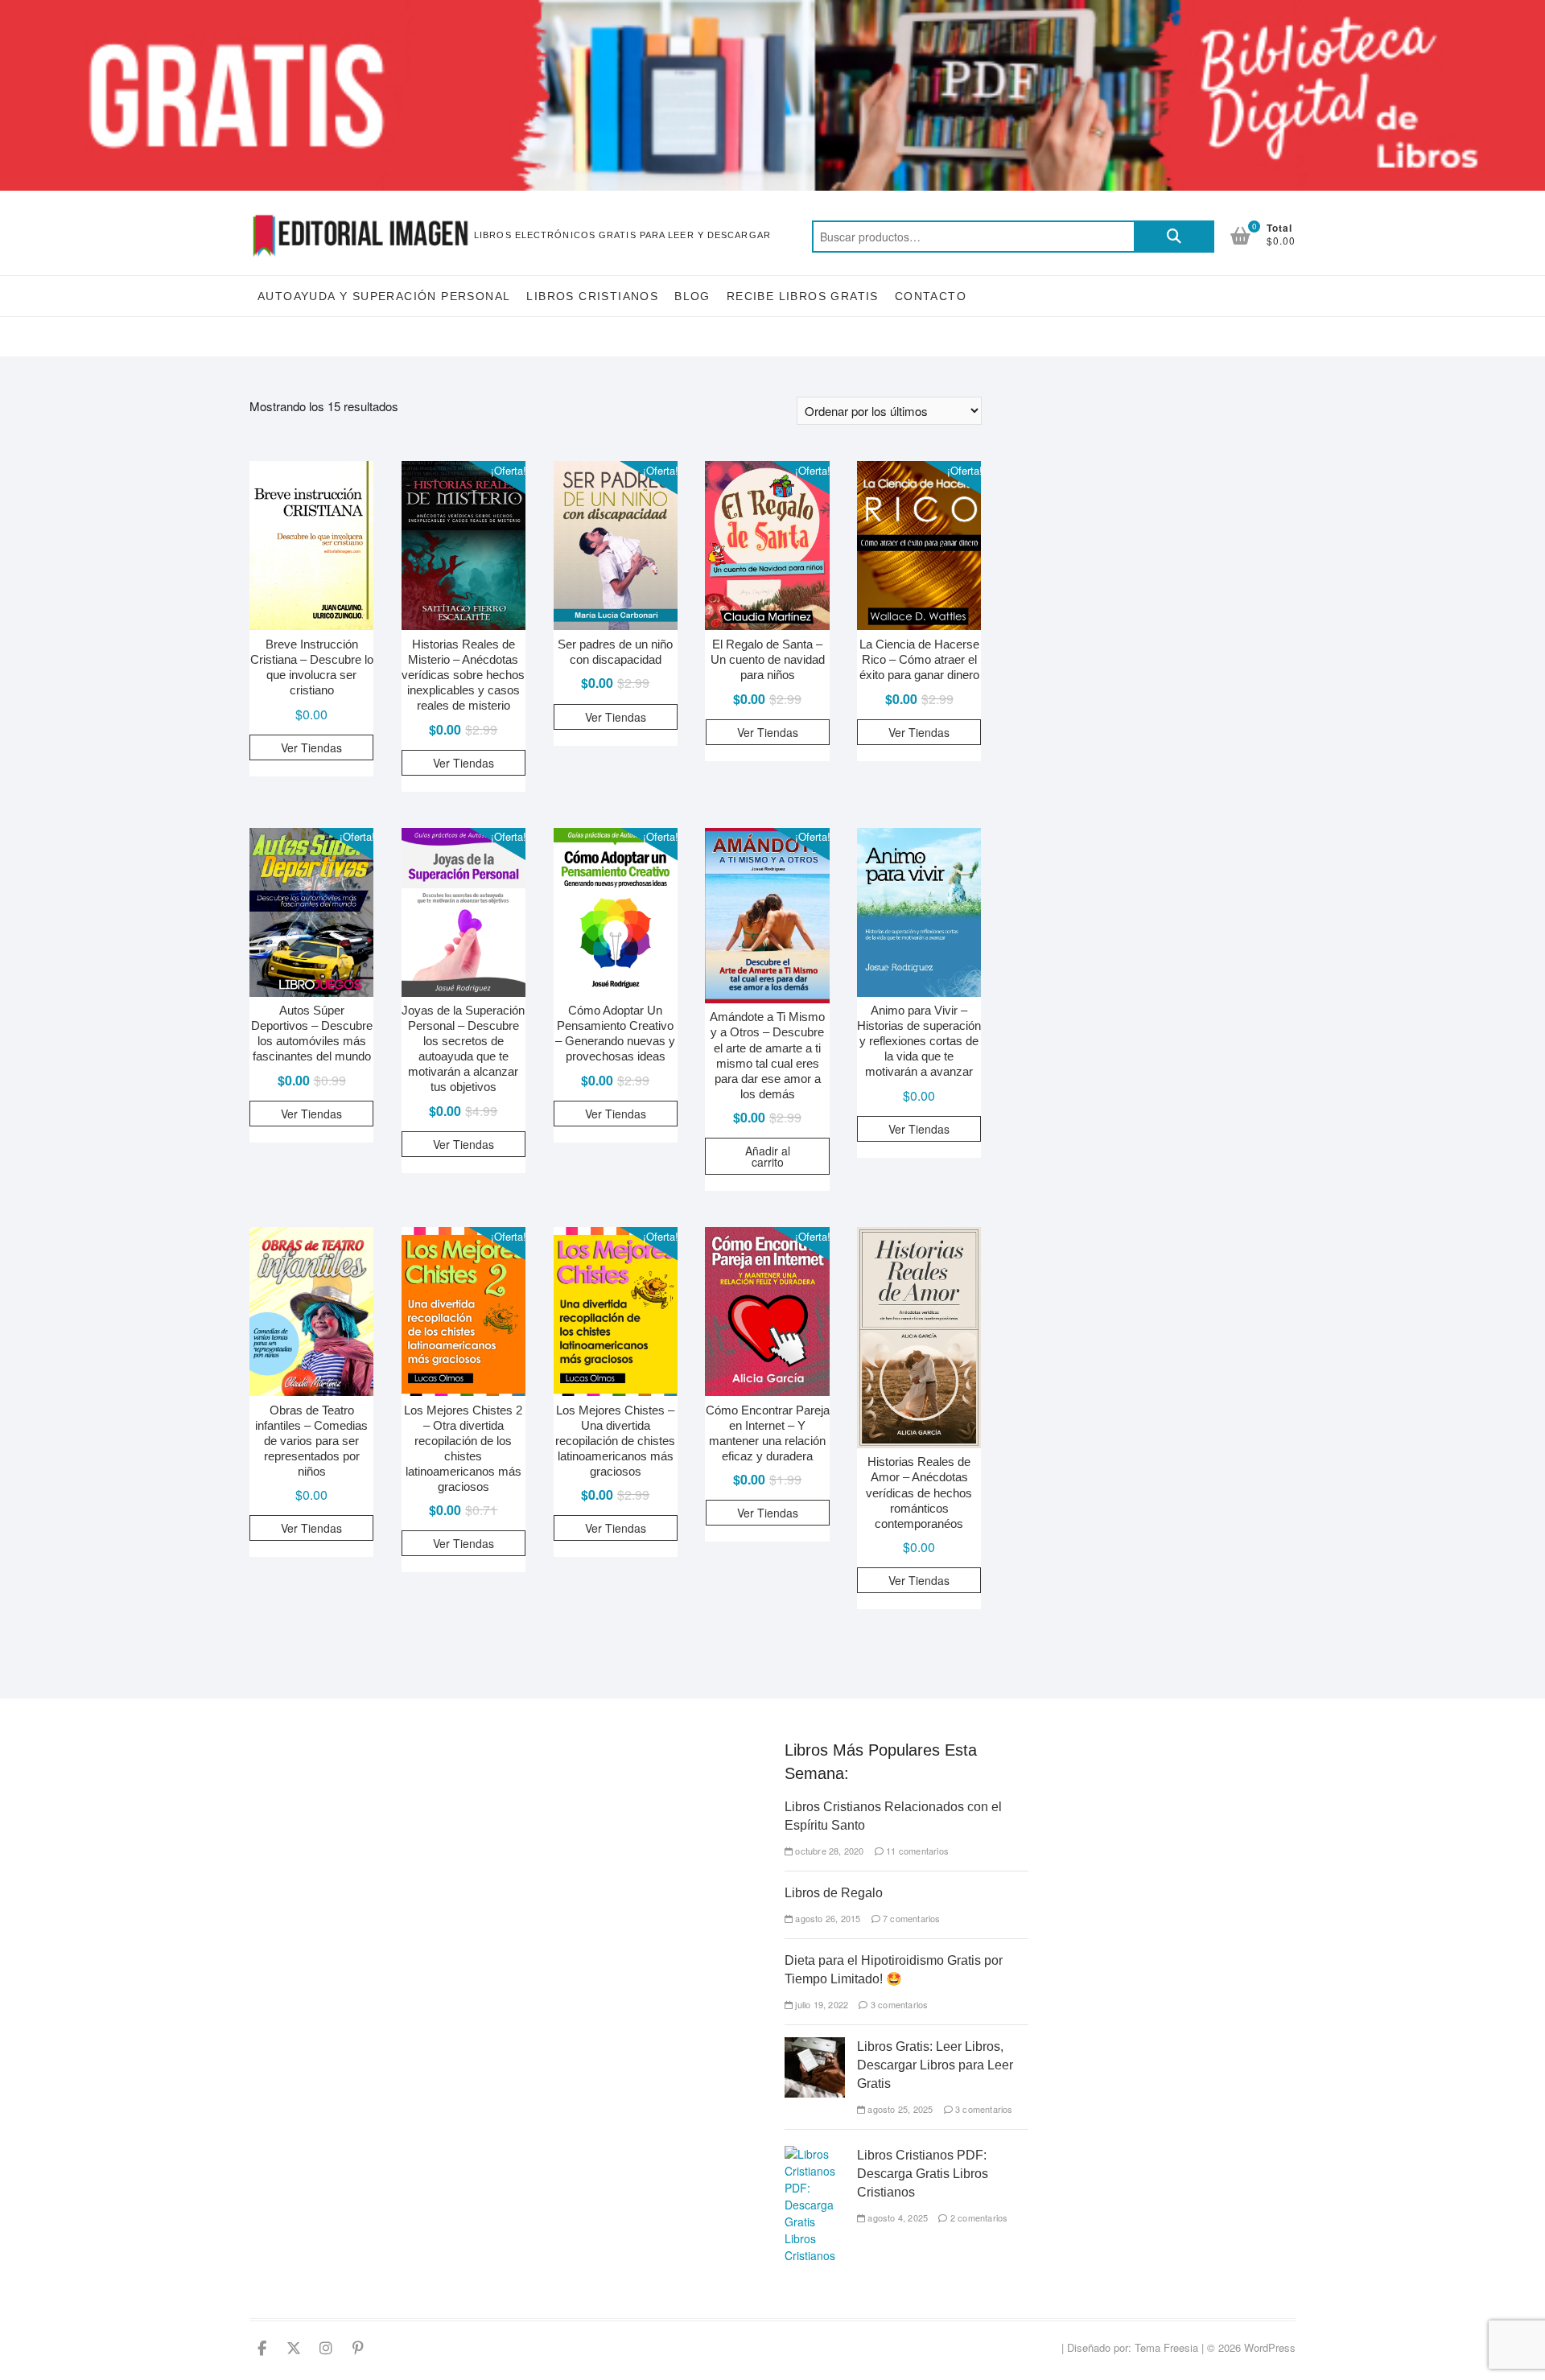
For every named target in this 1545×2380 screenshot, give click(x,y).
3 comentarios (898, 2004)
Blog (692, 296)
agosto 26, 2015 (826, 1918)
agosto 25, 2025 (899, 2109)
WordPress (1270, 2347)
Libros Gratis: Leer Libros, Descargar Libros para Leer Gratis (935, 2065)
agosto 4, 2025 (896, 2217)
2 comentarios (978, 2217)
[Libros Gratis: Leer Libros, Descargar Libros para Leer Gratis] (815, 2045)
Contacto (931, 296)
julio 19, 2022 (820, 2004)
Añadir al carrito (768, 1156)
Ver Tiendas (311, 747)
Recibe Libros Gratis (803, 296)
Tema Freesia (1166, 2347)
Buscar (1174, 237)
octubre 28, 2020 (828, 1851)
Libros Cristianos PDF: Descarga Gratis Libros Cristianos (923, 2174)
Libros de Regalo (834, 1893)
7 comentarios (911, 1918)
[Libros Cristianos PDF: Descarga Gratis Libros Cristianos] (815, 2154)
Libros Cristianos (592, 296)
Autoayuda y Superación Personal (384, 296)
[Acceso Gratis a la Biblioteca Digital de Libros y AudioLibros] (772, 9)
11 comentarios (916, 1851)
